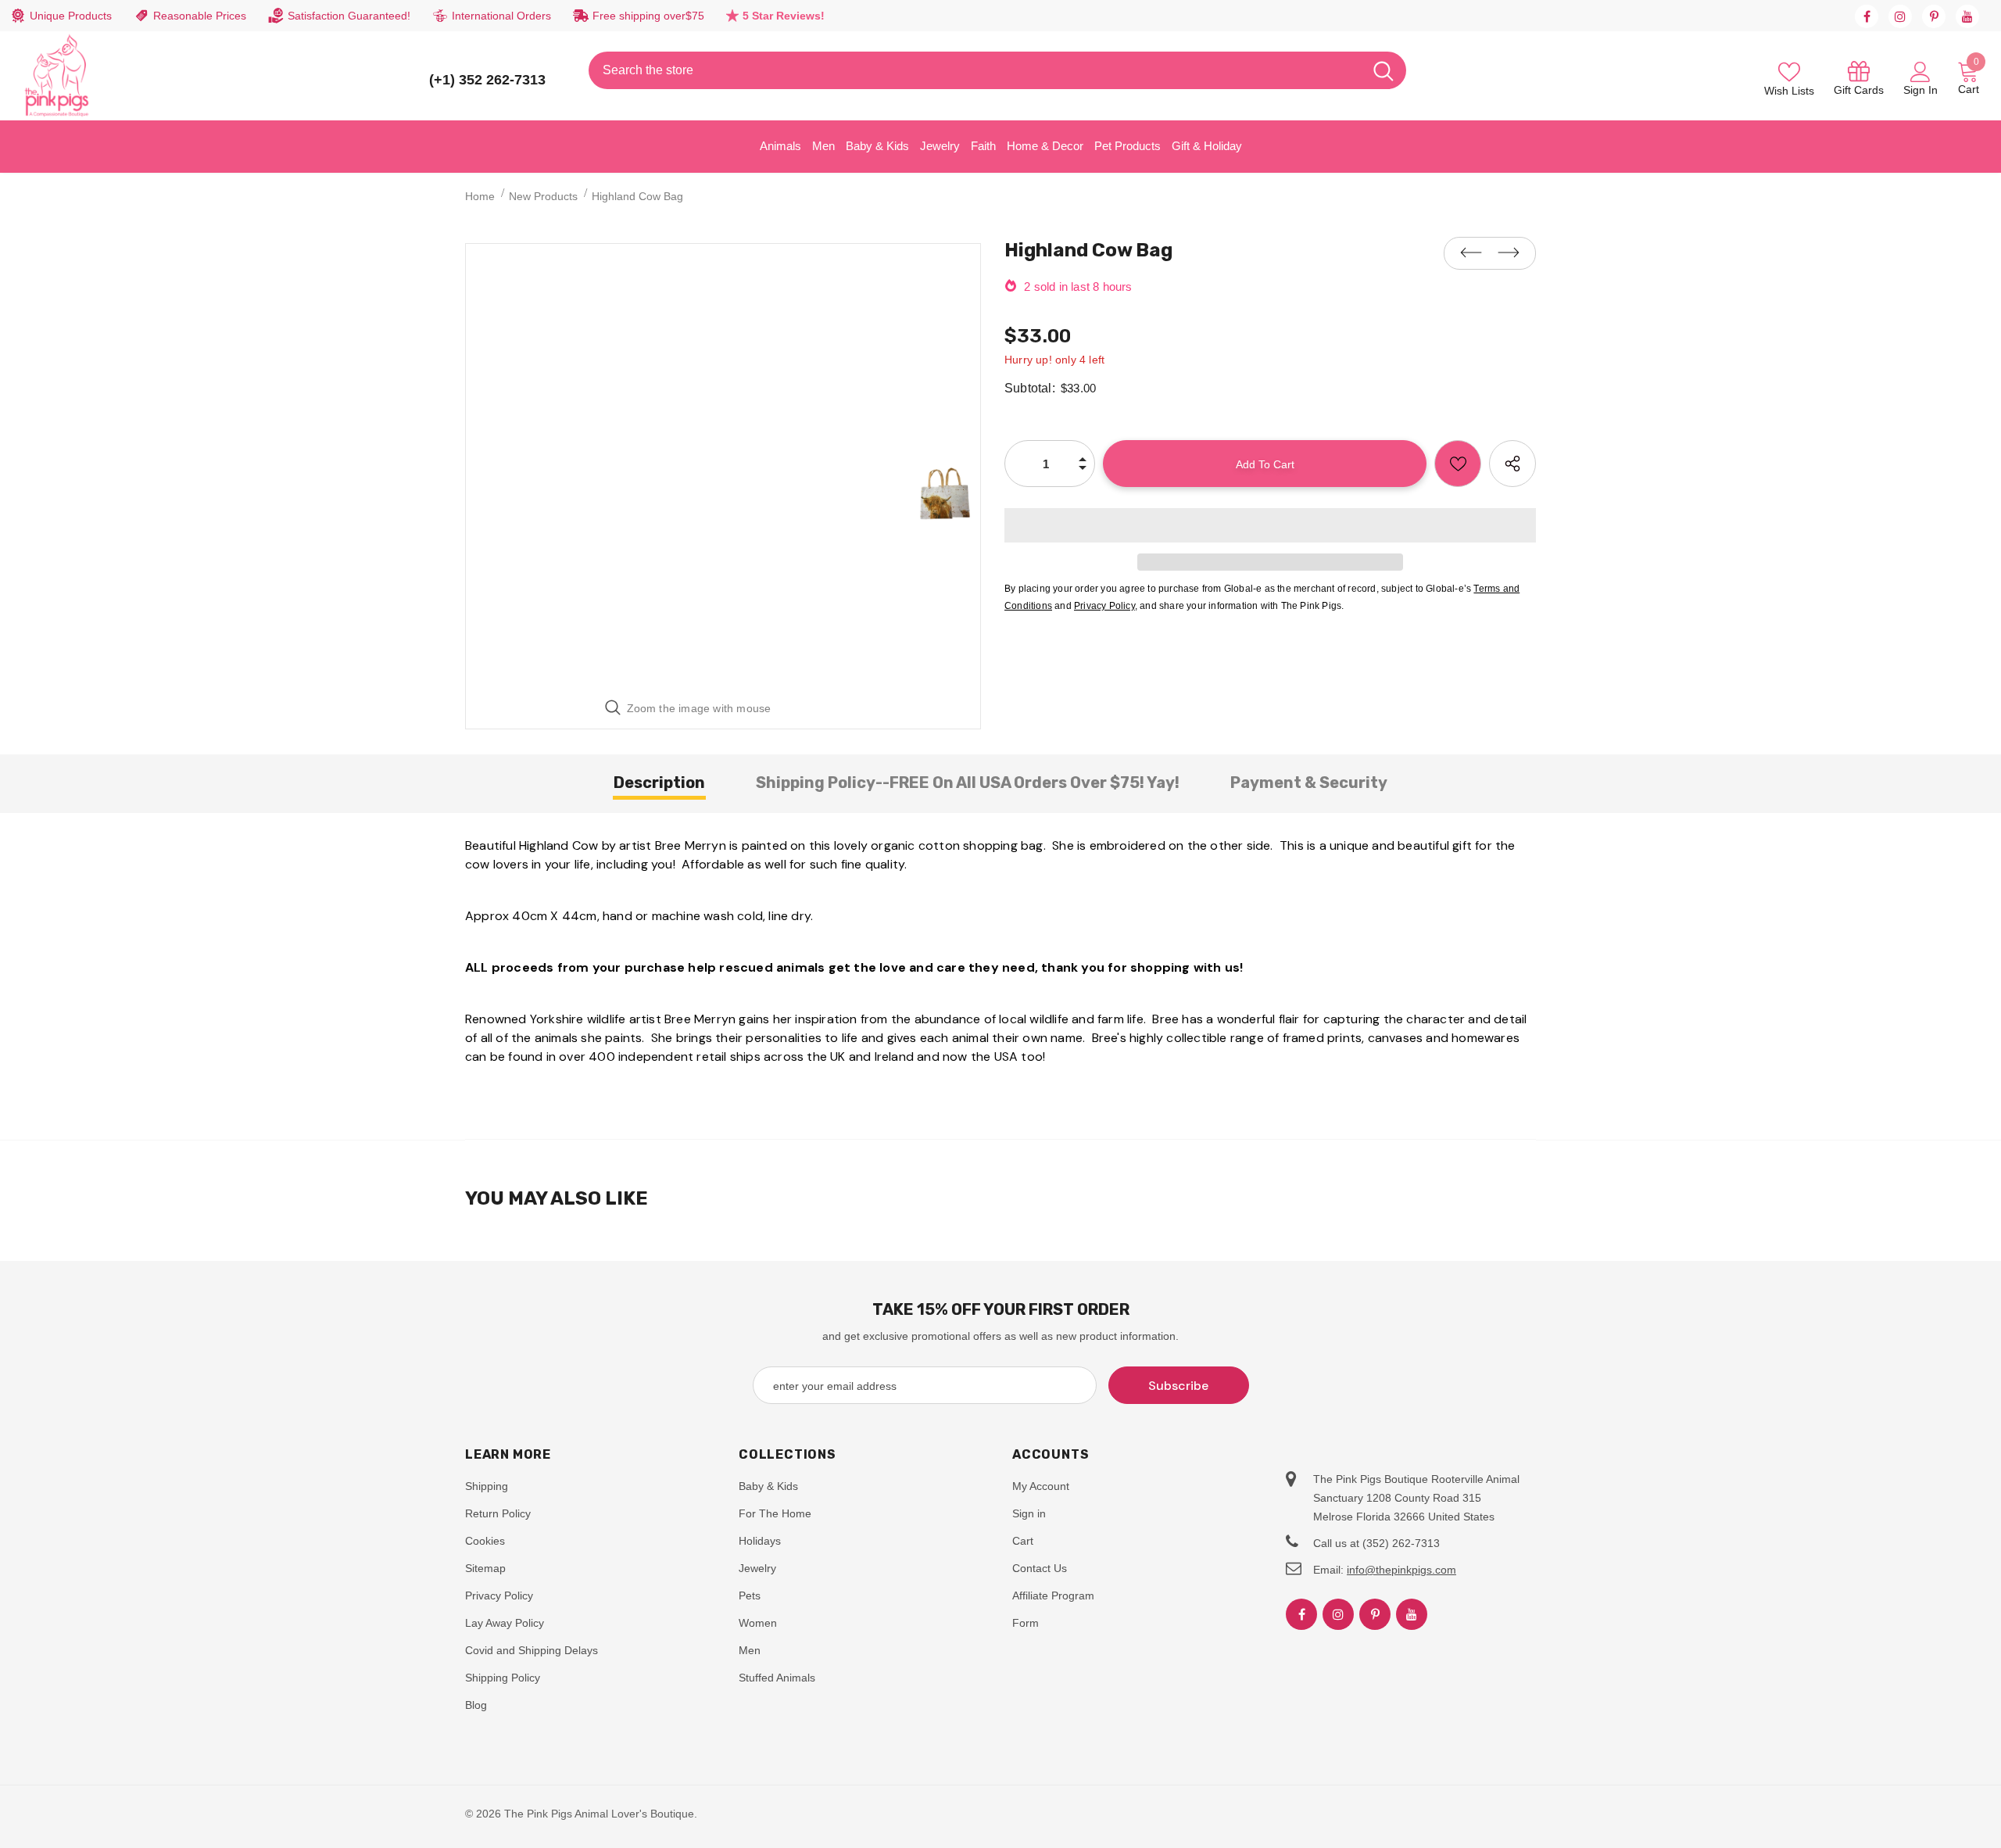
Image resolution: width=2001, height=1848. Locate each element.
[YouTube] (1967, 16)
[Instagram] (1900, 16)
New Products (543, 196)
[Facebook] (1867, 16)
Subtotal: (1030, 388)
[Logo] (57, 76)
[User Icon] (1920, 71)
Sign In (1920, 90)
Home (480, 196)
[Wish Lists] (1458, 464)
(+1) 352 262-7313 (487, 80)
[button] (1270, 525)
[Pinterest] (1934, 16)
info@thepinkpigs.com (1401, 1570)
